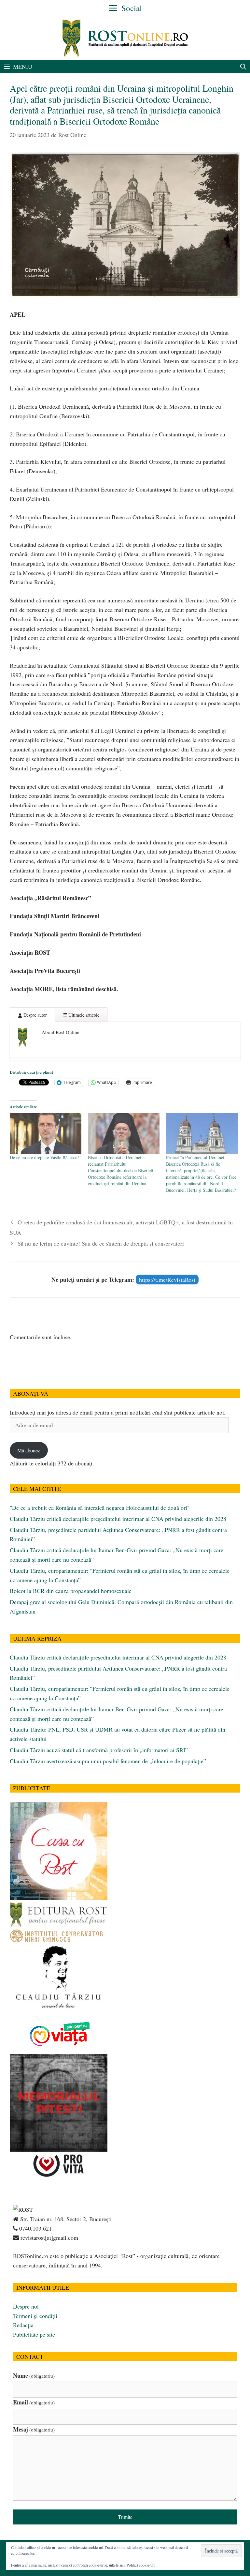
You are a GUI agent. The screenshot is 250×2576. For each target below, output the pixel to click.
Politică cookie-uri (141, 2565)
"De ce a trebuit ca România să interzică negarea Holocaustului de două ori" (100, 1508)
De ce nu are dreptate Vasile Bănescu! (44, 1157)
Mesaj (34, 2429)
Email (34, 2402)
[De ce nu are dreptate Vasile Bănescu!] (46, 1134)
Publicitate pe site (34, 2334)
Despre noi (26, 2306)
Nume (34, 2375)
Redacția (23, 2325)
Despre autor (35, 1015)
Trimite (125, 2517)
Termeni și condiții (35, 2316)
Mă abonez (29, 1450)
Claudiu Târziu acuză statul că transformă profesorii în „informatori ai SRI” (99, 1750)
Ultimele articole (83, 1015)
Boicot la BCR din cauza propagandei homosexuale (71, 1591)
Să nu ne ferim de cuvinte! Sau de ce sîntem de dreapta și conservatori (101, 1243)
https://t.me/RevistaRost (167, 1280)
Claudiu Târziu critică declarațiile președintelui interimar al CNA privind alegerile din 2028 (118, 1519)
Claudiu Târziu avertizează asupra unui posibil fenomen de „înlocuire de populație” (108, 1761)
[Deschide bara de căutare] (243, 67)
